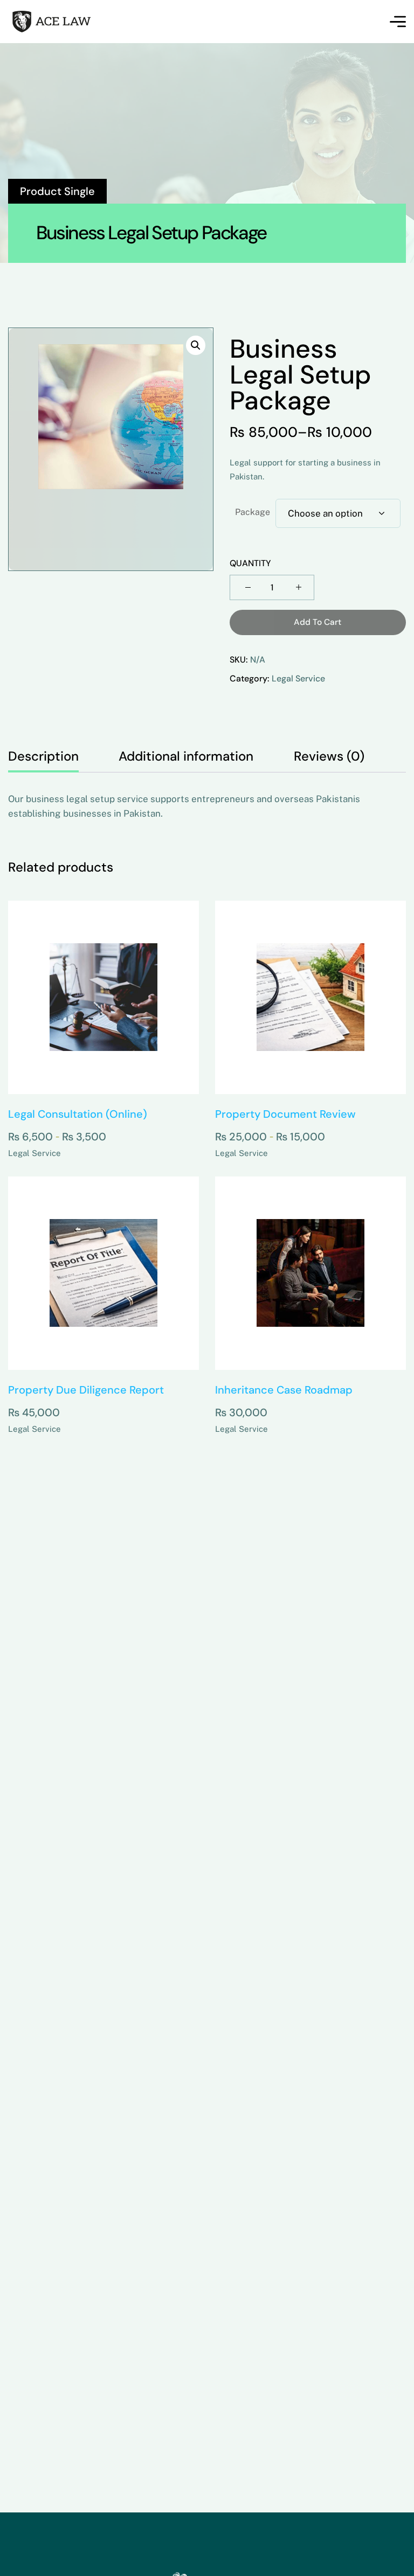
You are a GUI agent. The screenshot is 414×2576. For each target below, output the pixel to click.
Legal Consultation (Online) (78, 1114)
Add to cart (318, 622)
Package (253, 512)
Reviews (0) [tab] (329, 756)
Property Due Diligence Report (86, 1390)
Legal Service (298, 678)
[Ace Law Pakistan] (72, 22)
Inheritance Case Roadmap (284, 1390)
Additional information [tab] (186, 756)
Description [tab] (43, 756)
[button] (196, 345)
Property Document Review (285, 1114)
